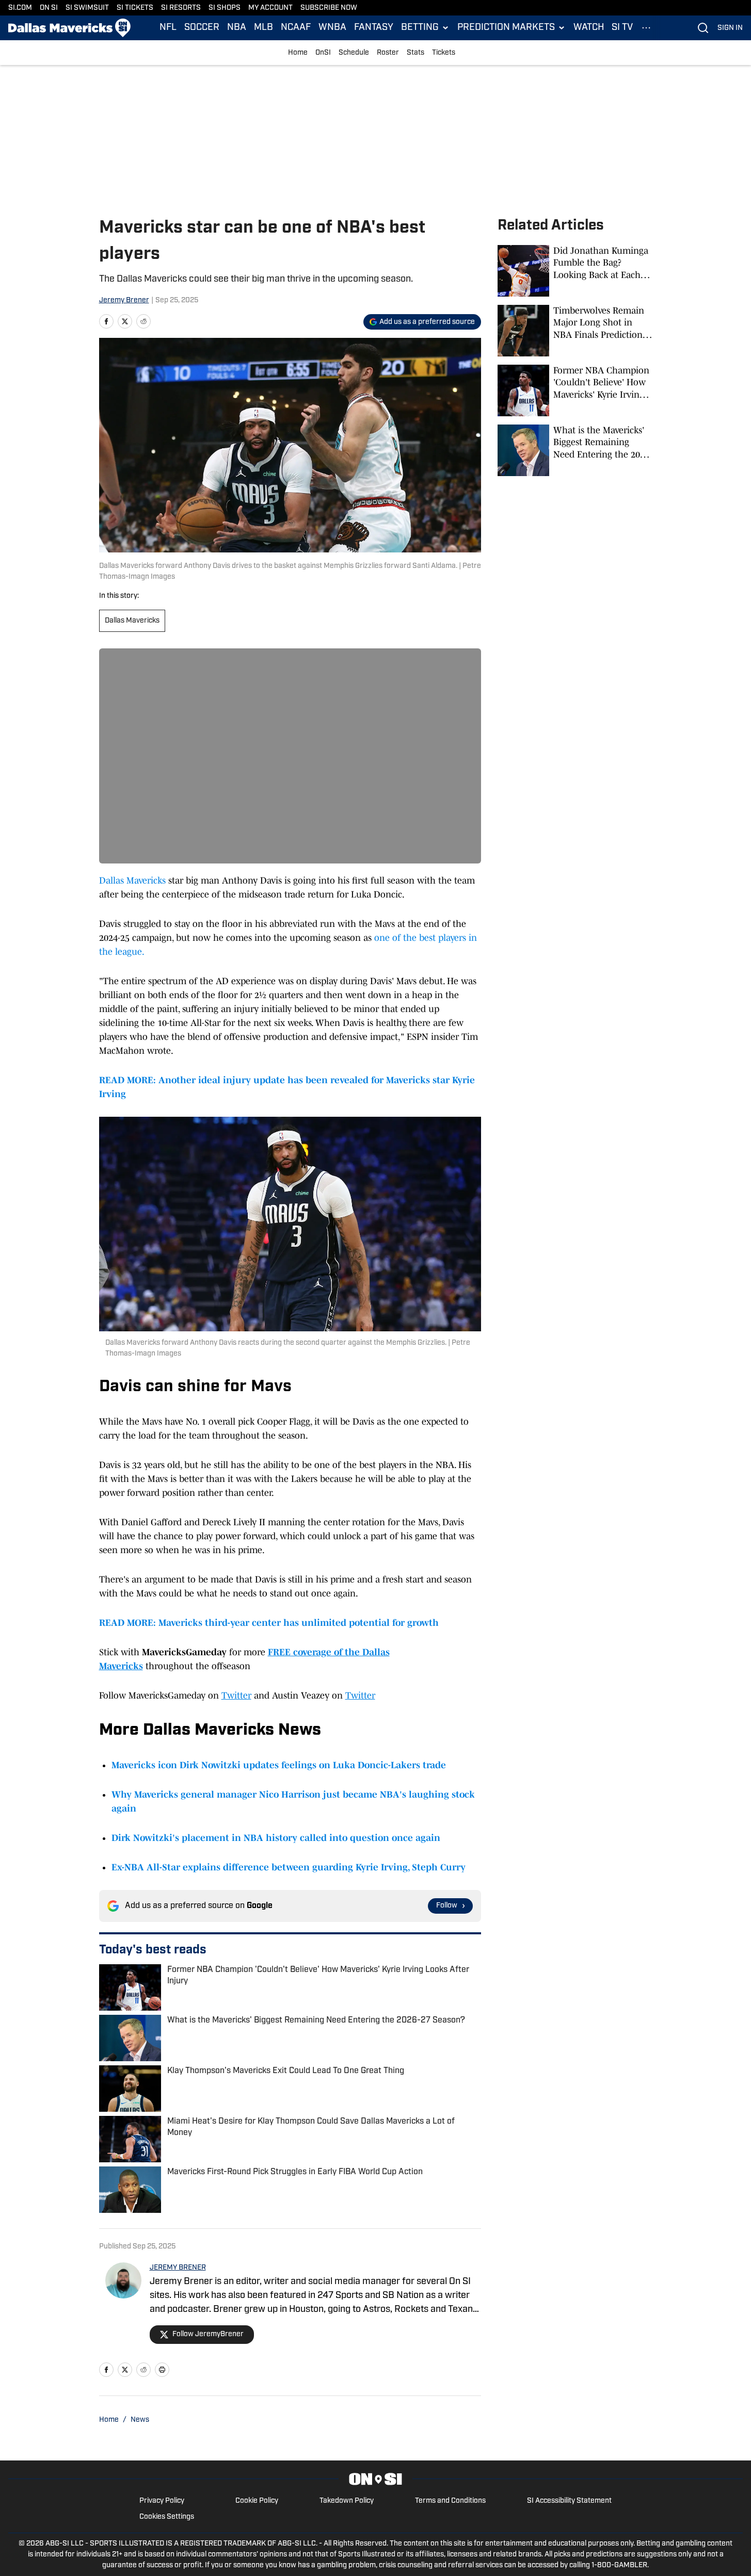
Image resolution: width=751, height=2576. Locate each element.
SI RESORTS (181, 8)
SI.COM (20, 8)
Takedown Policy (347, 2501)
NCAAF (296, 28)
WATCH (589, 28)
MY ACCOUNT (270, 8)
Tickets (444, 53)
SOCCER (202, 28)
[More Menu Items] (646, 28)
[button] (425, 28)
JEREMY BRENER (178, 2268)
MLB (263, 28)
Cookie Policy (257, 2501)
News (140, 2420)
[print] (162, 2370)
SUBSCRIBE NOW (329, 8)
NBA (237, 28)
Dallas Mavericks (132, 621)
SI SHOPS (225, 8)
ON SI (49, 8)
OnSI (323, 53)
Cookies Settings (167, 2517)
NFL (168, 28)
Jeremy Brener (124, 300)
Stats (416, 53)
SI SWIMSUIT (87, 8)
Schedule (354, 53)
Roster (388, 53)
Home (298, 53)
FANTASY (374, 28)
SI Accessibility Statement (569, 2501)
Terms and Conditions (450, 2501)
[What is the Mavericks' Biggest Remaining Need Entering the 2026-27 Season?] (575, 450)
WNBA (332, 28)
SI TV (622, 28)
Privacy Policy (162, 2501)
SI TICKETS (135, 8)
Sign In (730, 28)
